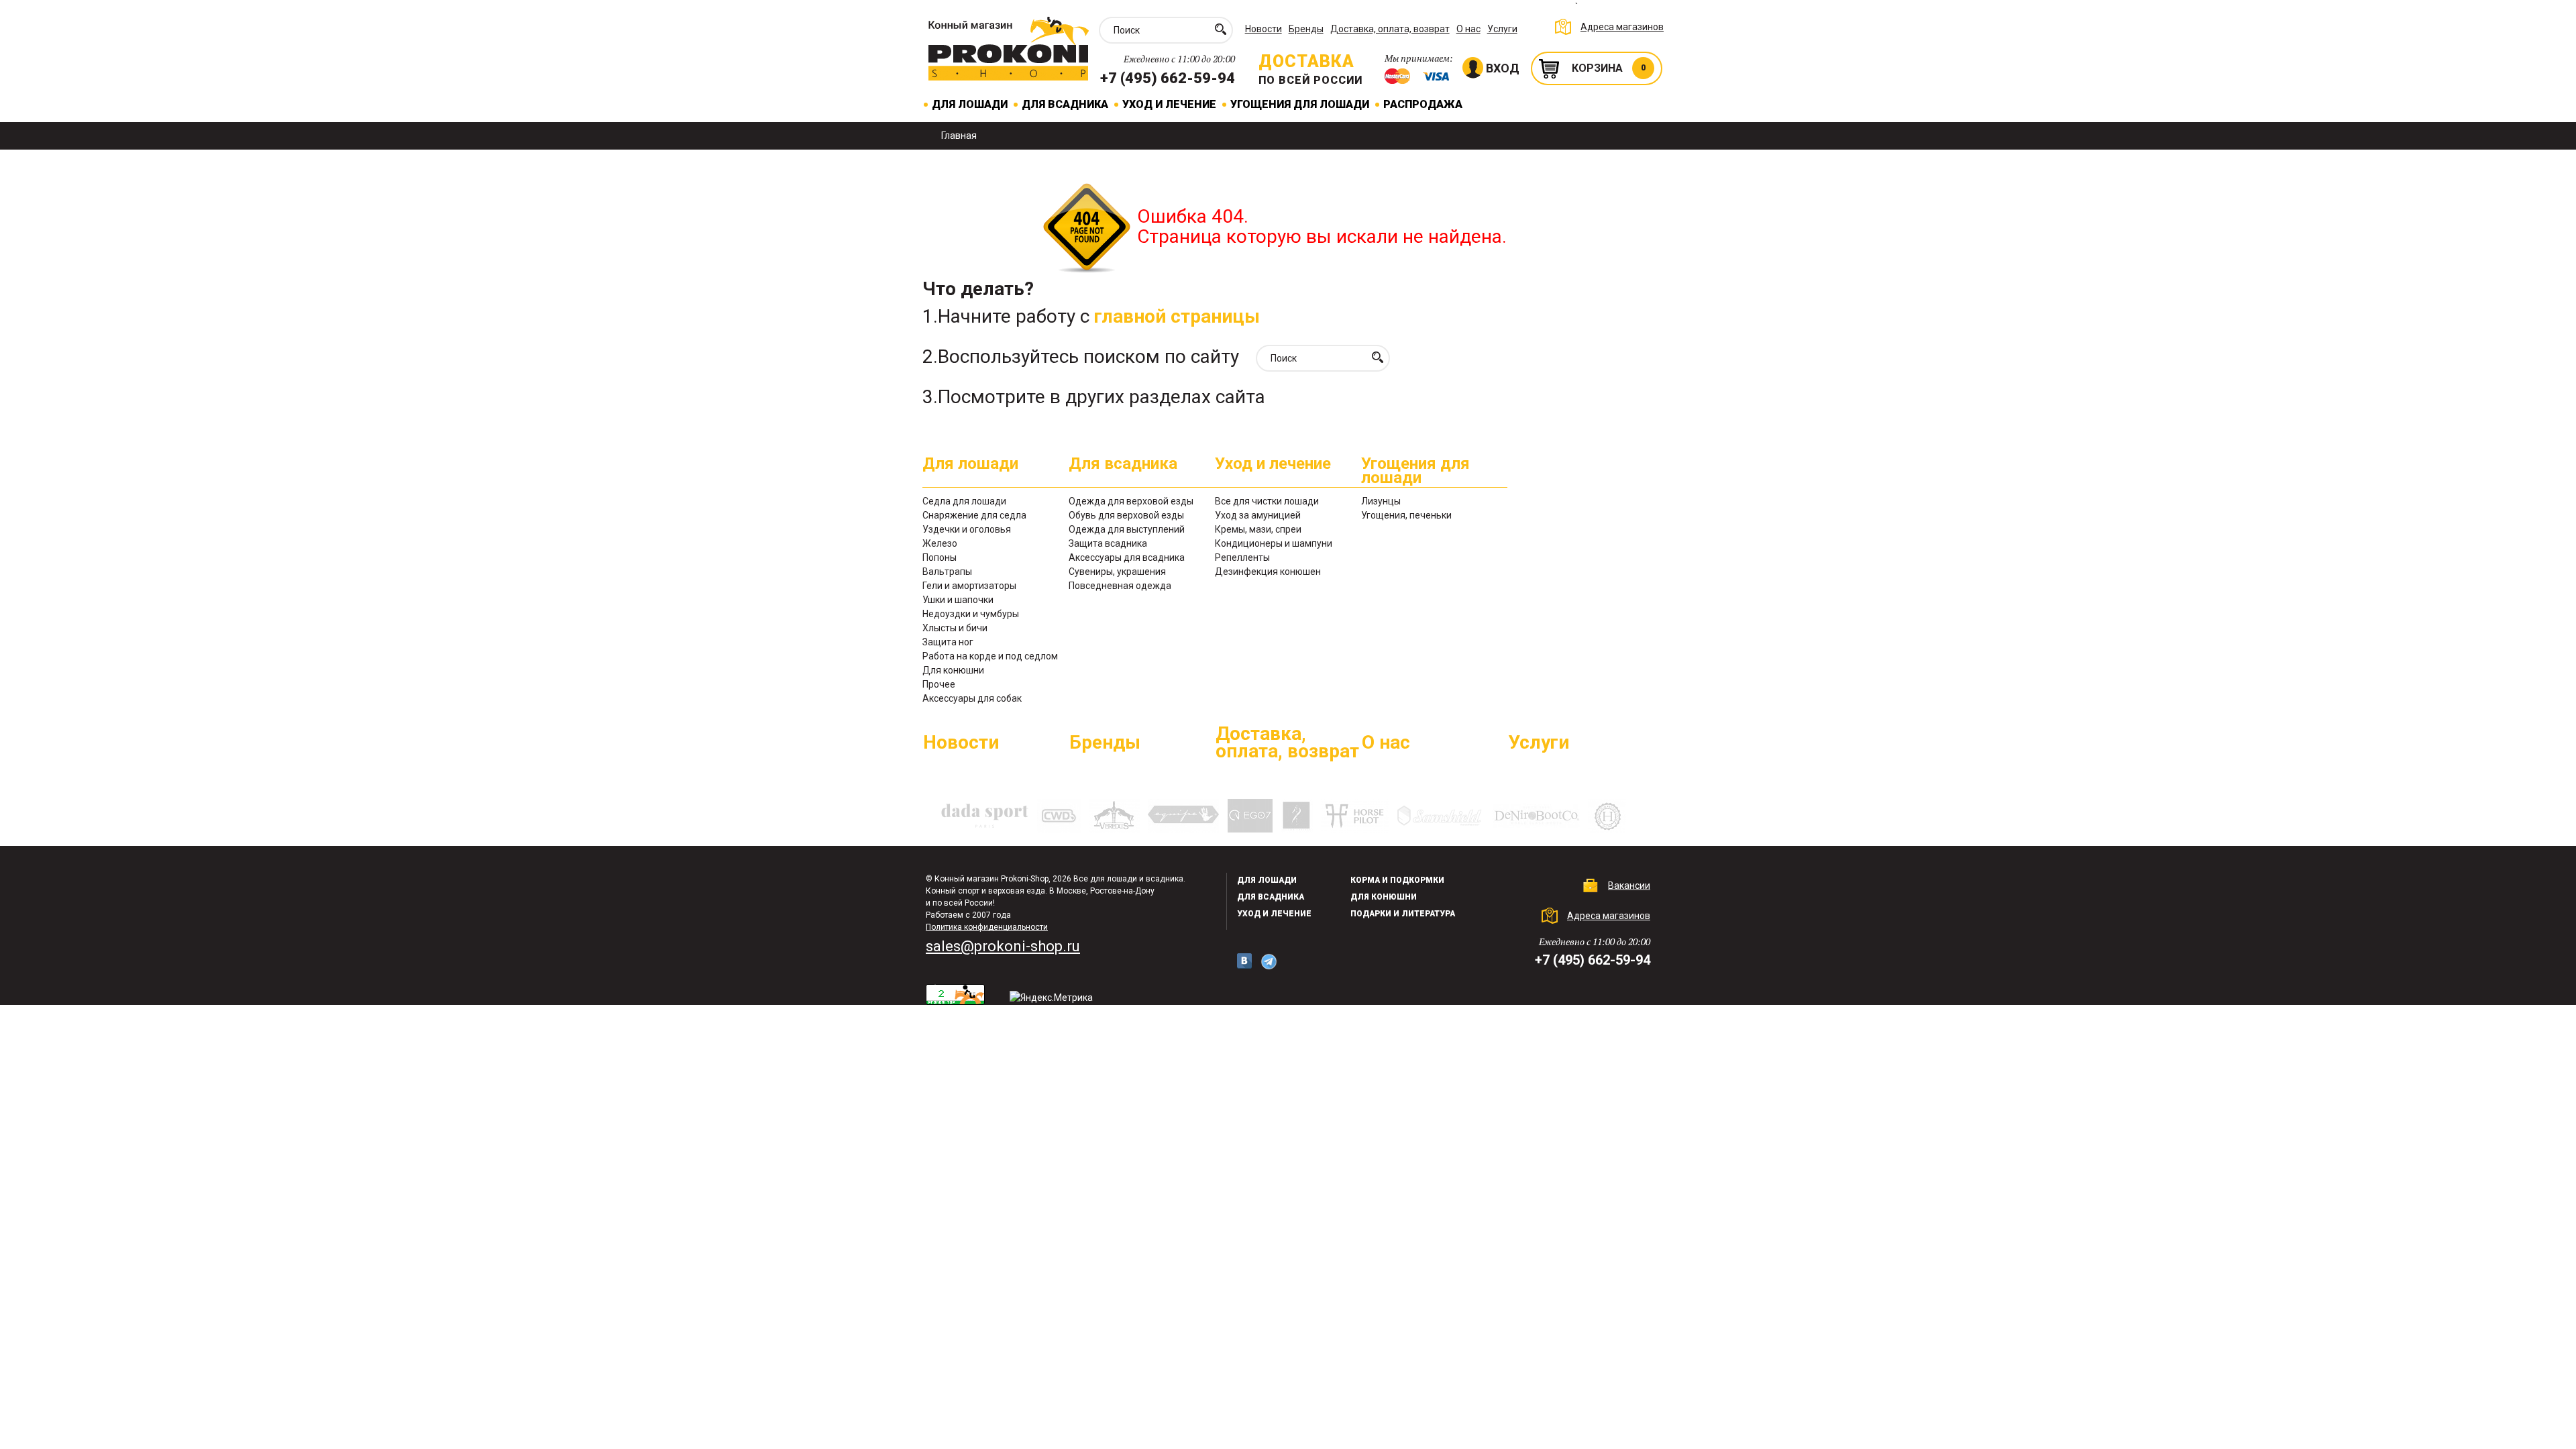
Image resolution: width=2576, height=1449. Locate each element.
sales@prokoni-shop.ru (1003, 946)
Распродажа (1423, 104)
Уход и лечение (1169, 104)
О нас (1468, 29)
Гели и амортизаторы (969, 586)
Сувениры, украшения (1117, 572)
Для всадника (1065, 104)
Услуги (1502, 29)
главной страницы (1177, 316)
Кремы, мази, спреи (1258, 529)
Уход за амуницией (1258, 515)
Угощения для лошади (1300, 104)
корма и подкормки (1397, 880)
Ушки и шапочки (958, 600)
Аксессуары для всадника (1127, 557)
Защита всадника (1108, 543)
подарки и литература (1403, 914)
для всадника (1271, 897)
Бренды (1306, 29)
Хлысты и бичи (955, 628)
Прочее (939, 684)
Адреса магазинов (1622, 27)
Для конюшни (953, 670)
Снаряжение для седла (974, 515)
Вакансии (1629, 885)
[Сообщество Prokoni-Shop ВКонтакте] (1244, 961)
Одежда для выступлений (1127, 529)
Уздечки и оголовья (967, 529)
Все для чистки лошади (1267, 501)
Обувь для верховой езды (1126, 515)
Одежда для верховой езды (1131, 501)
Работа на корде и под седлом (990, 656)
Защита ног (948, 642)
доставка (1306, 61)
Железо (940, 543)
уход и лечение (1274, 914)
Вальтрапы (947, 572)
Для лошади (970, 104)
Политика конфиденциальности (987, 927)
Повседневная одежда (1120, 586)
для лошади (1267, 880)
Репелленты (1242, 557)
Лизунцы (1381, 501)
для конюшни (1384, 897)
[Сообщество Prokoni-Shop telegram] (1269, 962)
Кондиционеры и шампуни (1274, 543)
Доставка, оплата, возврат (1390, 29)
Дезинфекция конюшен (1268, 572)
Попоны (940, 557)
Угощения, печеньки (1406, 515)
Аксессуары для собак (972, 698)
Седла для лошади (964, 501)
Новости (1264, 29)
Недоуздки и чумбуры (971, 614)
